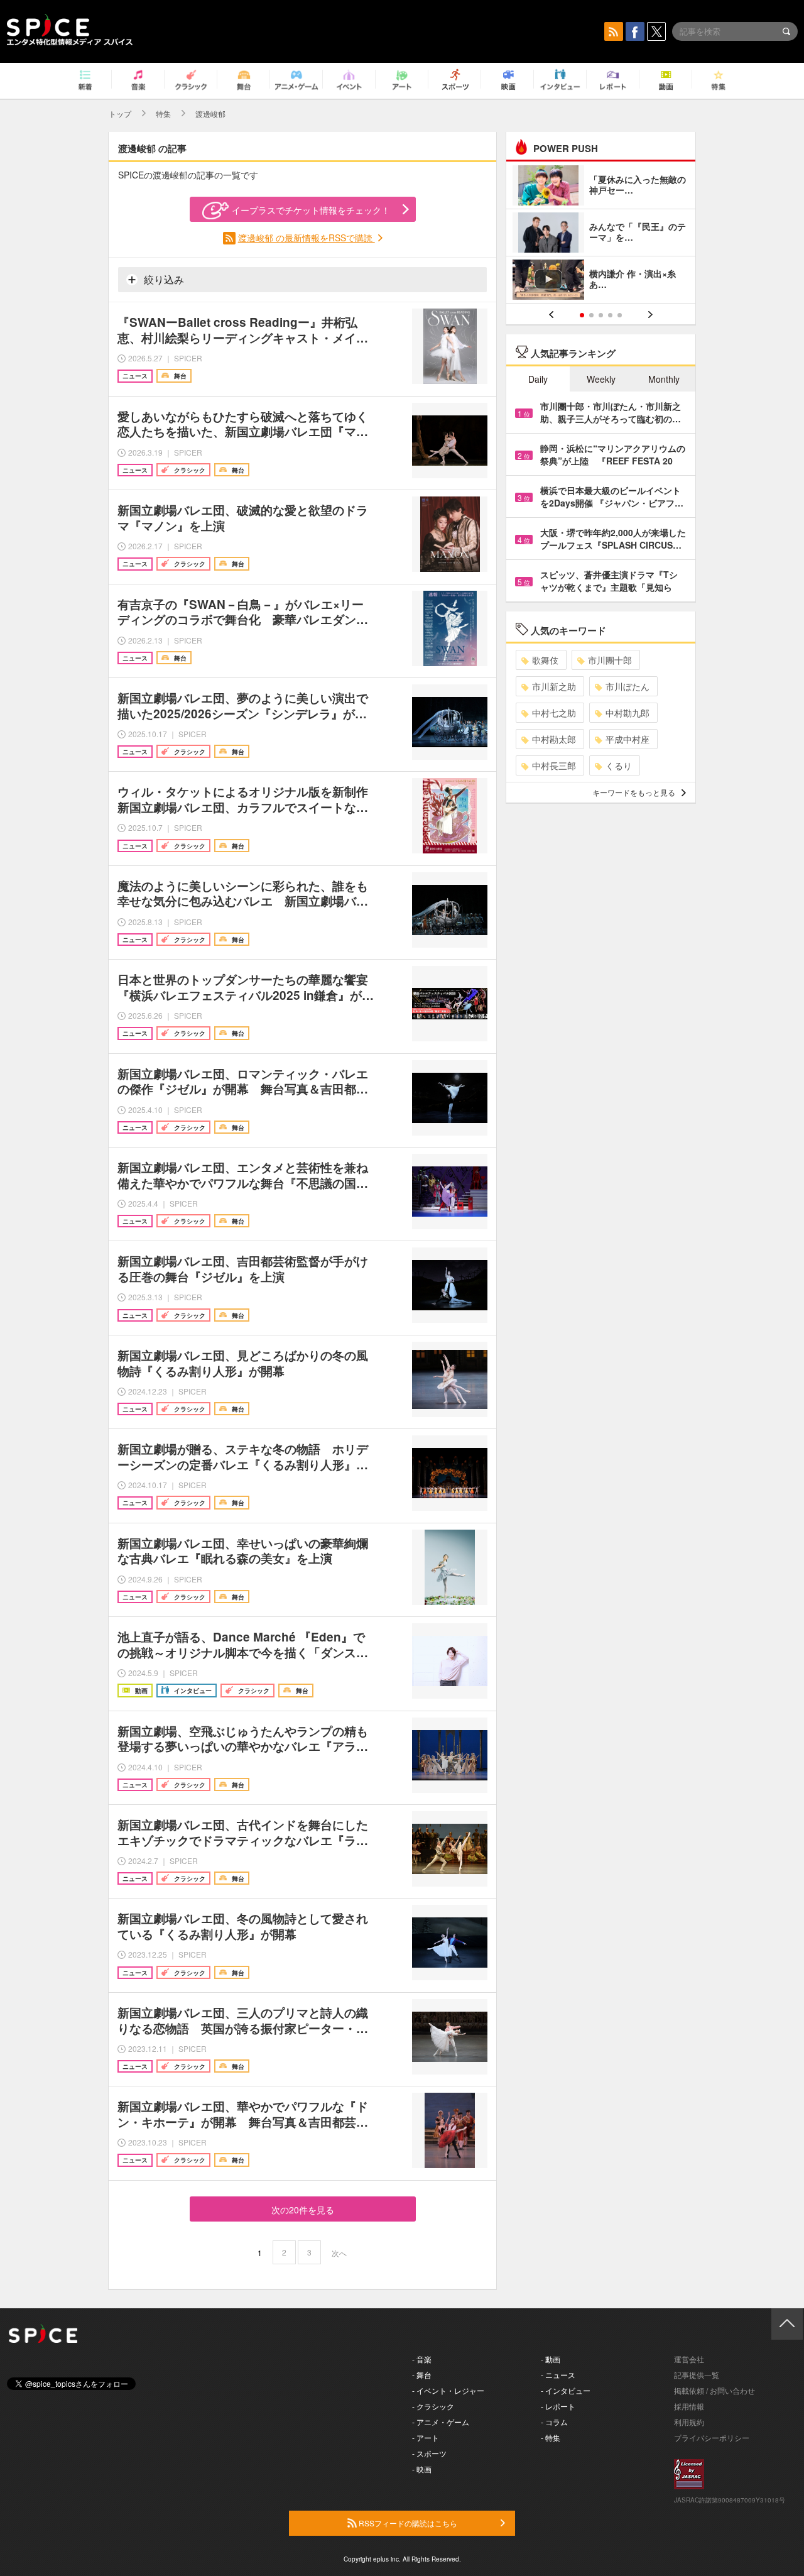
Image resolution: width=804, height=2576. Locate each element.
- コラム (554, 2422)
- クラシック (433, 2406)
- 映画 (422, 2469)
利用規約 (689, 2422)
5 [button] (620, 315)
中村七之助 (554, 713)
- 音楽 (422, 2359)
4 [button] (610, 315)
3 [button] (601, 315)
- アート (426, 2437)
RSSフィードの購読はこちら (407, 2523)
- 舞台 (422, 2375)
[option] (601, 234)
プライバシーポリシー (712, 2437)
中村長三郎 (554, 765)
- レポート (558, 2406)
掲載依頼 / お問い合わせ (714, 2390)
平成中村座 (627, 739)
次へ (339, 2253)
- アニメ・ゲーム (441, 2422)
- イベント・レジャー (448, 2390)
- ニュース (558, 2375)
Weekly (601, 379)
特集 (163, 113)
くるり (619, 765)
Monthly (664, 379)
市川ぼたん (627, 686)
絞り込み (163, 279)
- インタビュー (566, 2390)
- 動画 (551, 2359)
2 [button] (591, 315)
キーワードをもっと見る (634, 792)
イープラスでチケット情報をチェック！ (311, 210)
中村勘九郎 (627, 713)
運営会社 (689, 2359)
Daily (538, 379)
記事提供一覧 (697, 2375)
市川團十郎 (610, 660)
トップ (120, 113)
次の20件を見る (303, 2210)
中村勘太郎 (554, 739)
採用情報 (689, 2406)
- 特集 (551, 2437)
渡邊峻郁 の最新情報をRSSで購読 (307, 238)
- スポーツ (429, 2453)
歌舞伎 (545, 660)
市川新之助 (554, 686)
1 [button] (582, 315)
